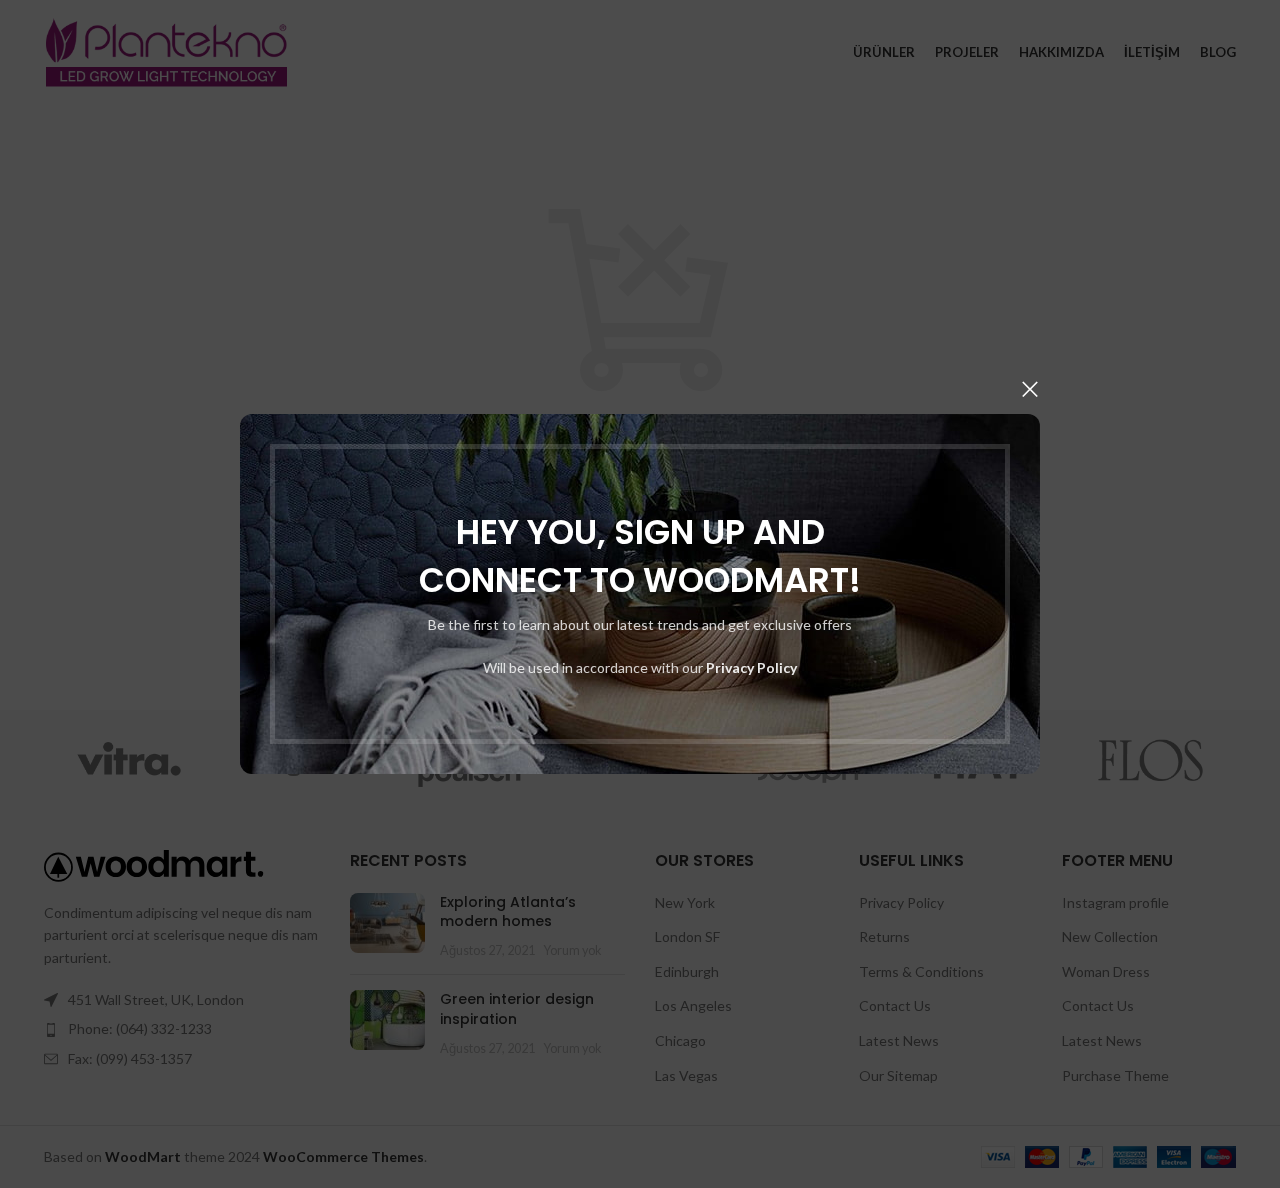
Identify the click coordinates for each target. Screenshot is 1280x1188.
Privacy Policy (751, 667)
